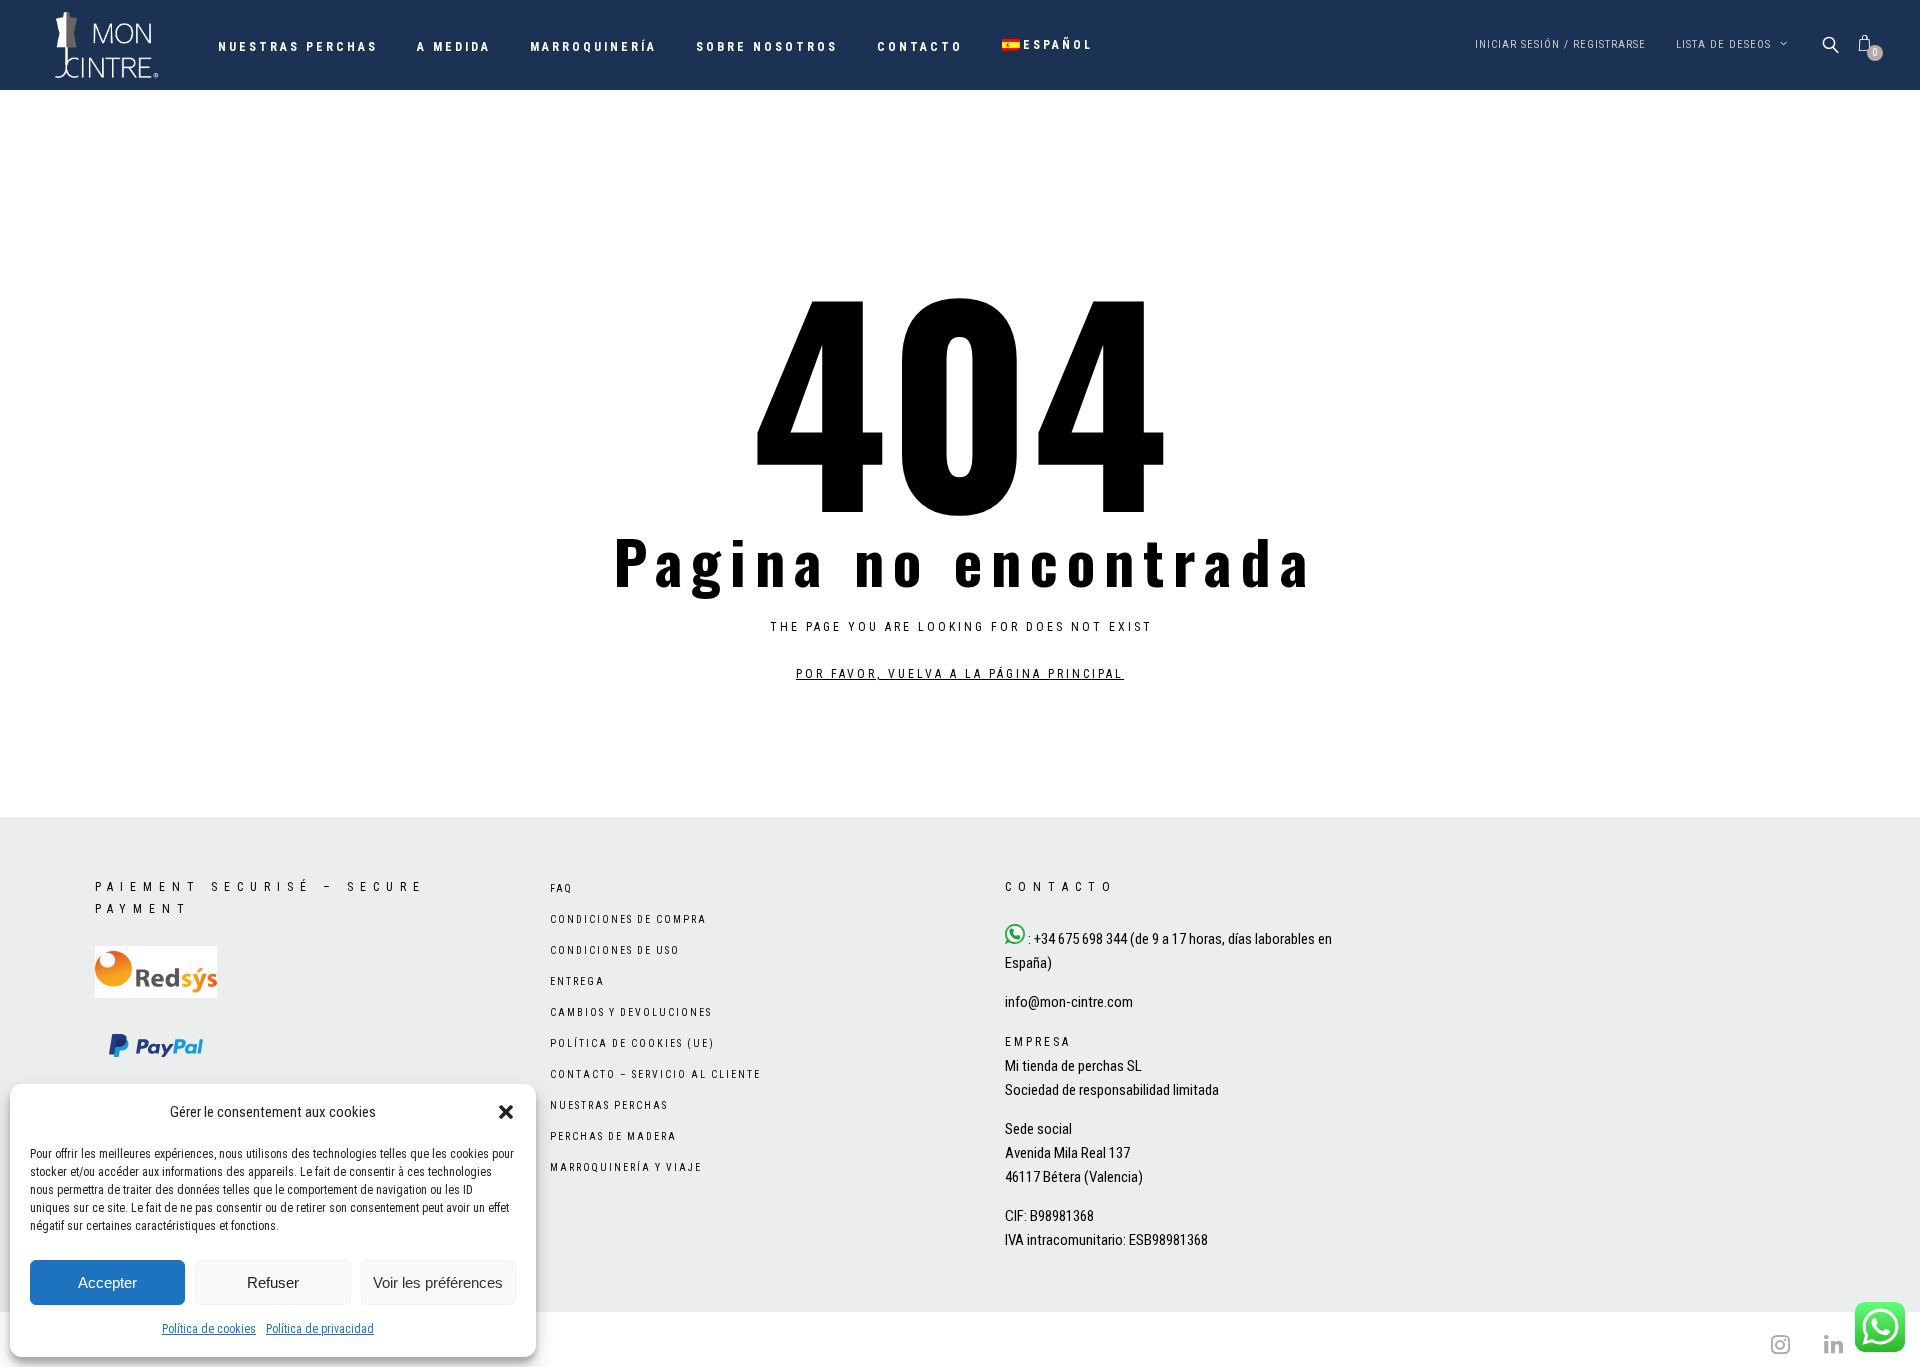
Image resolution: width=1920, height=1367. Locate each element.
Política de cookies (209, 1329)
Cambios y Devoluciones (631, 1012)
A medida (454, 47)
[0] (1864, 44)
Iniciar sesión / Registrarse (1560, 44)
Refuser (273, 1282)
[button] (506, 1112)
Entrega (577, 981)
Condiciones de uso (615, 950)
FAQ (561, 888)
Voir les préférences (438, 1282)
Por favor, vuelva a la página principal (960, 674)
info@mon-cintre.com (1069, 1002)
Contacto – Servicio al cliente (655, 1074)
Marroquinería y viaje (626, 1167)
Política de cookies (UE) (632, 1043)
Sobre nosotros (767, 47)
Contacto (920, 47)
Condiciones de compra (628, 919)
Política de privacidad (320, 1329)
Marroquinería (593, 47)
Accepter (107, 1282)
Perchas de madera (613, 1136)
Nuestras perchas (298, 47)
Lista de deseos (1725, 44)
